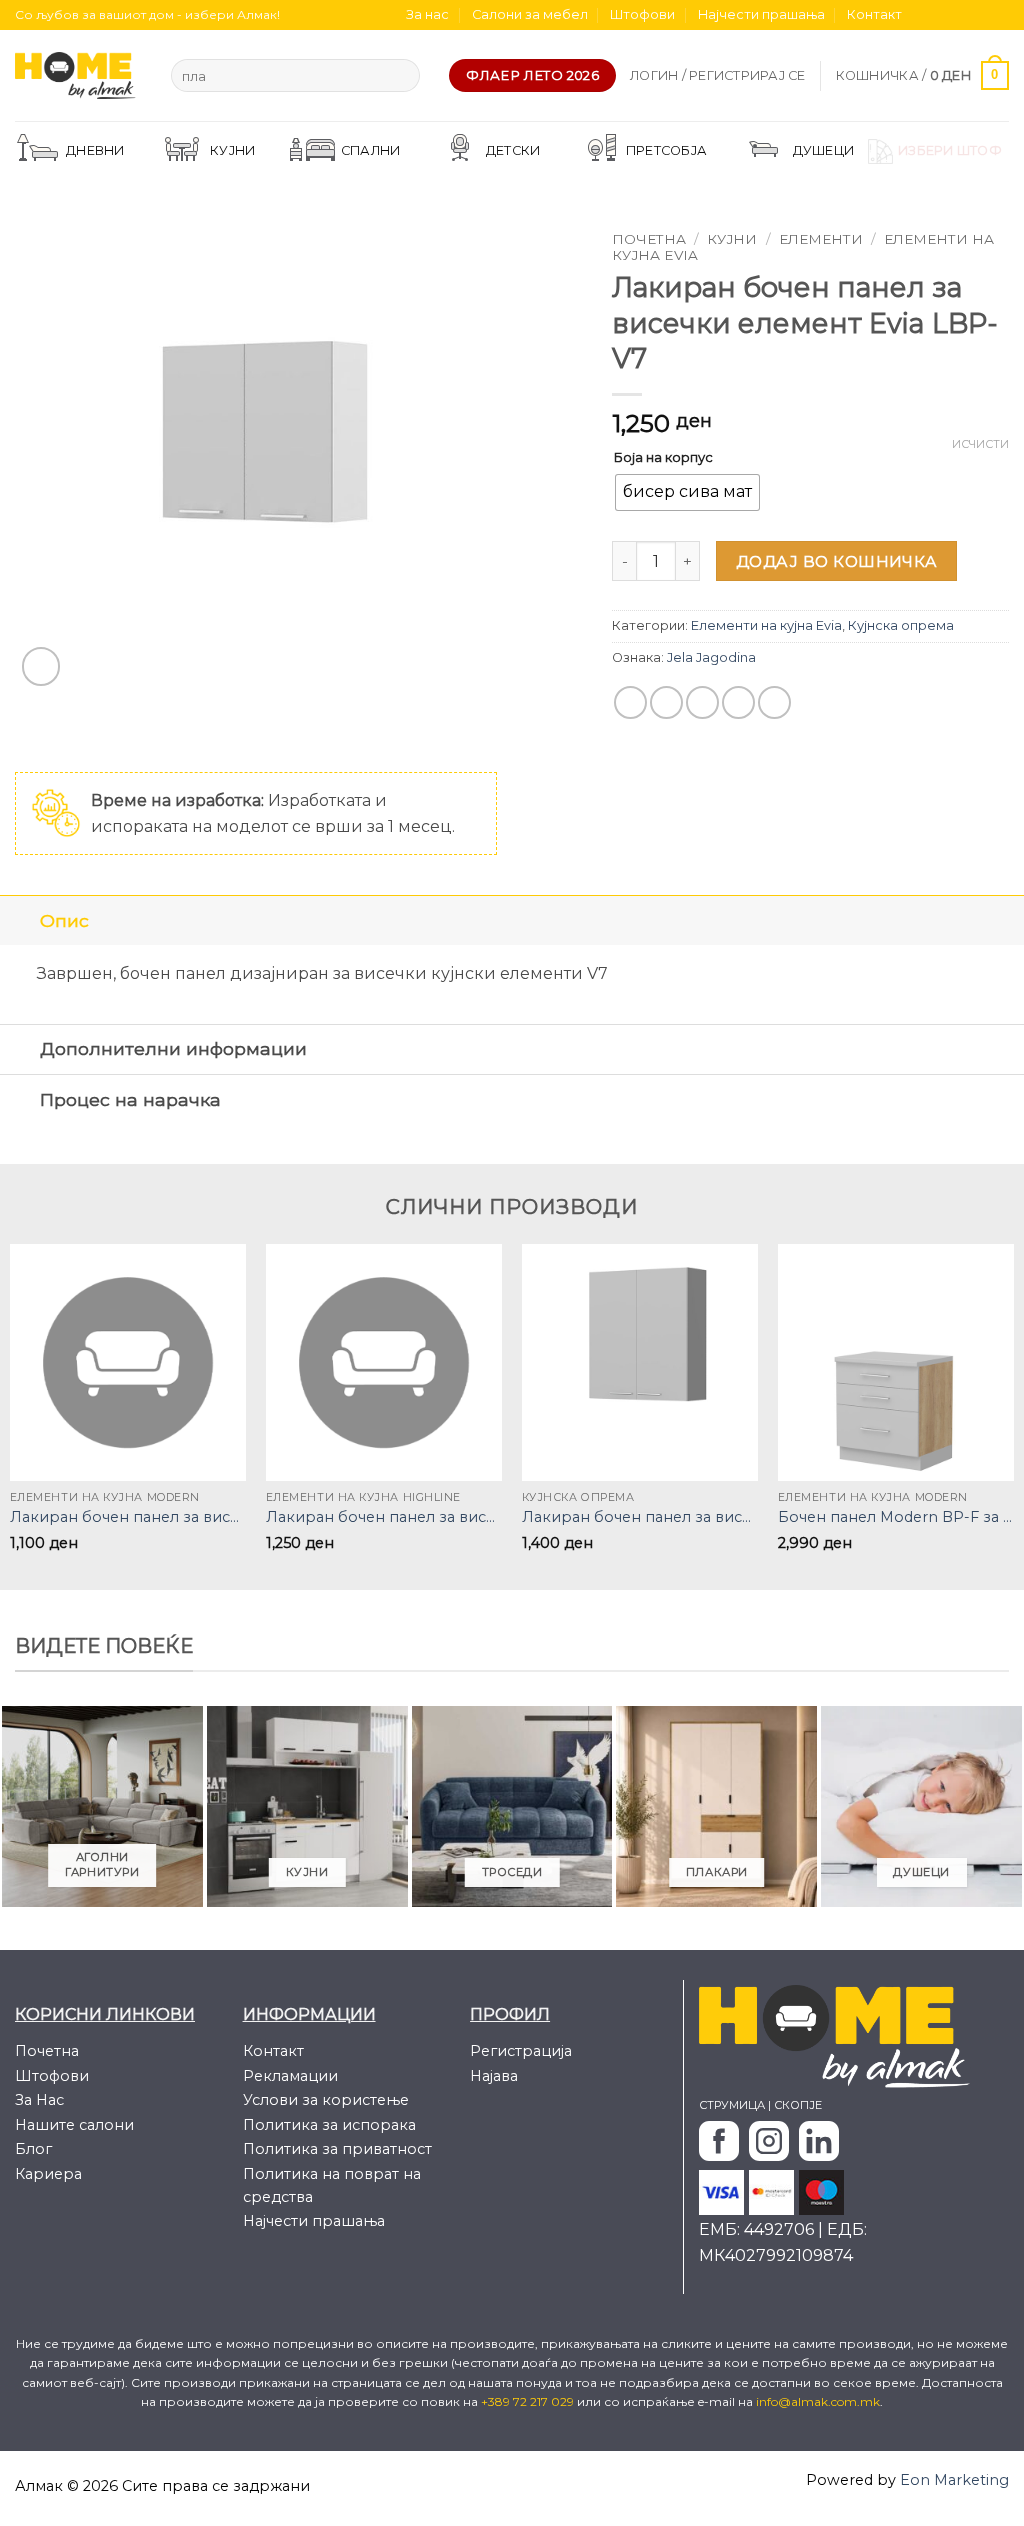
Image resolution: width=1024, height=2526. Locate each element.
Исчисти (980, 444)
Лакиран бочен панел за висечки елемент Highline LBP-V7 (384, 1517)
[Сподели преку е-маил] (702, 702)
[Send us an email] (980, 15)
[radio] (687, 492)
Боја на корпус (663, 457)
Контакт (874, 14)
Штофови (642, 14)
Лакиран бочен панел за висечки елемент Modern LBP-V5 (128, 1517)
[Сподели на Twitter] (666, 702)
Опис (64, 920)
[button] (718, 76)
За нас (427, 14)
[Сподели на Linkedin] (774, 702)
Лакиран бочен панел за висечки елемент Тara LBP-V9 (640, 1517)
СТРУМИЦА (732, 2105)
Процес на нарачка (130, 1099)
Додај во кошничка (837, 561)
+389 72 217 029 (529, 2401)
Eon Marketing (954, 2480)
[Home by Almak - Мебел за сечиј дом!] (78, 75)
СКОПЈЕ (798, 2105)
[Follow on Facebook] (923, 15)
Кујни (732, 239)
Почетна (649, 239)
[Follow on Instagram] (942, 15)
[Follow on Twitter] (961, 15)
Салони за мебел (530, 14)
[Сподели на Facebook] (630, 702)
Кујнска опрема (901, 625)
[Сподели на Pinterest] (738, 702)
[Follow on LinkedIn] (999, 15)
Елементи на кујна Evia (766, 625)
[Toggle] (19, 920)
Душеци (824, 150)
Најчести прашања (761, 14)
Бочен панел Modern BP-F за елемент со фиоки (896, 1517)
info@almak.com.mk (818, 2401)
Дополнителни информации (173, 1048)
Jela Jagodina (711, 657)
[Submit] (401, 76)
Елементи (821, 239)
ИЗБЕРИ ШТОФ (950, 150)
